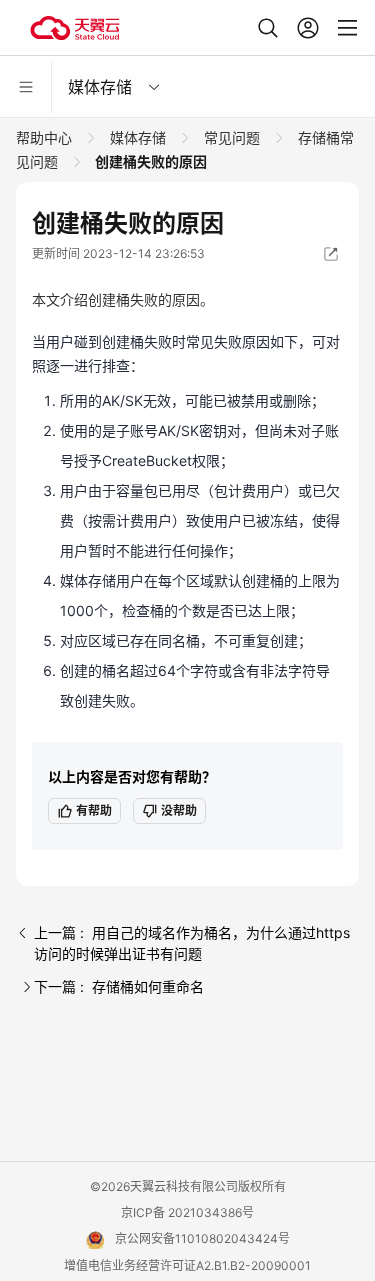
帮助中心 (46, 137)
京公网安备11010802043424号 (202, 1238)
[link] (46, 137)
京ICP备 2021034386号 (187, 1212)
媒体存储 (138, 137)
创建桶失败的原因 (149, 161)
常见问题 (232, 137)
